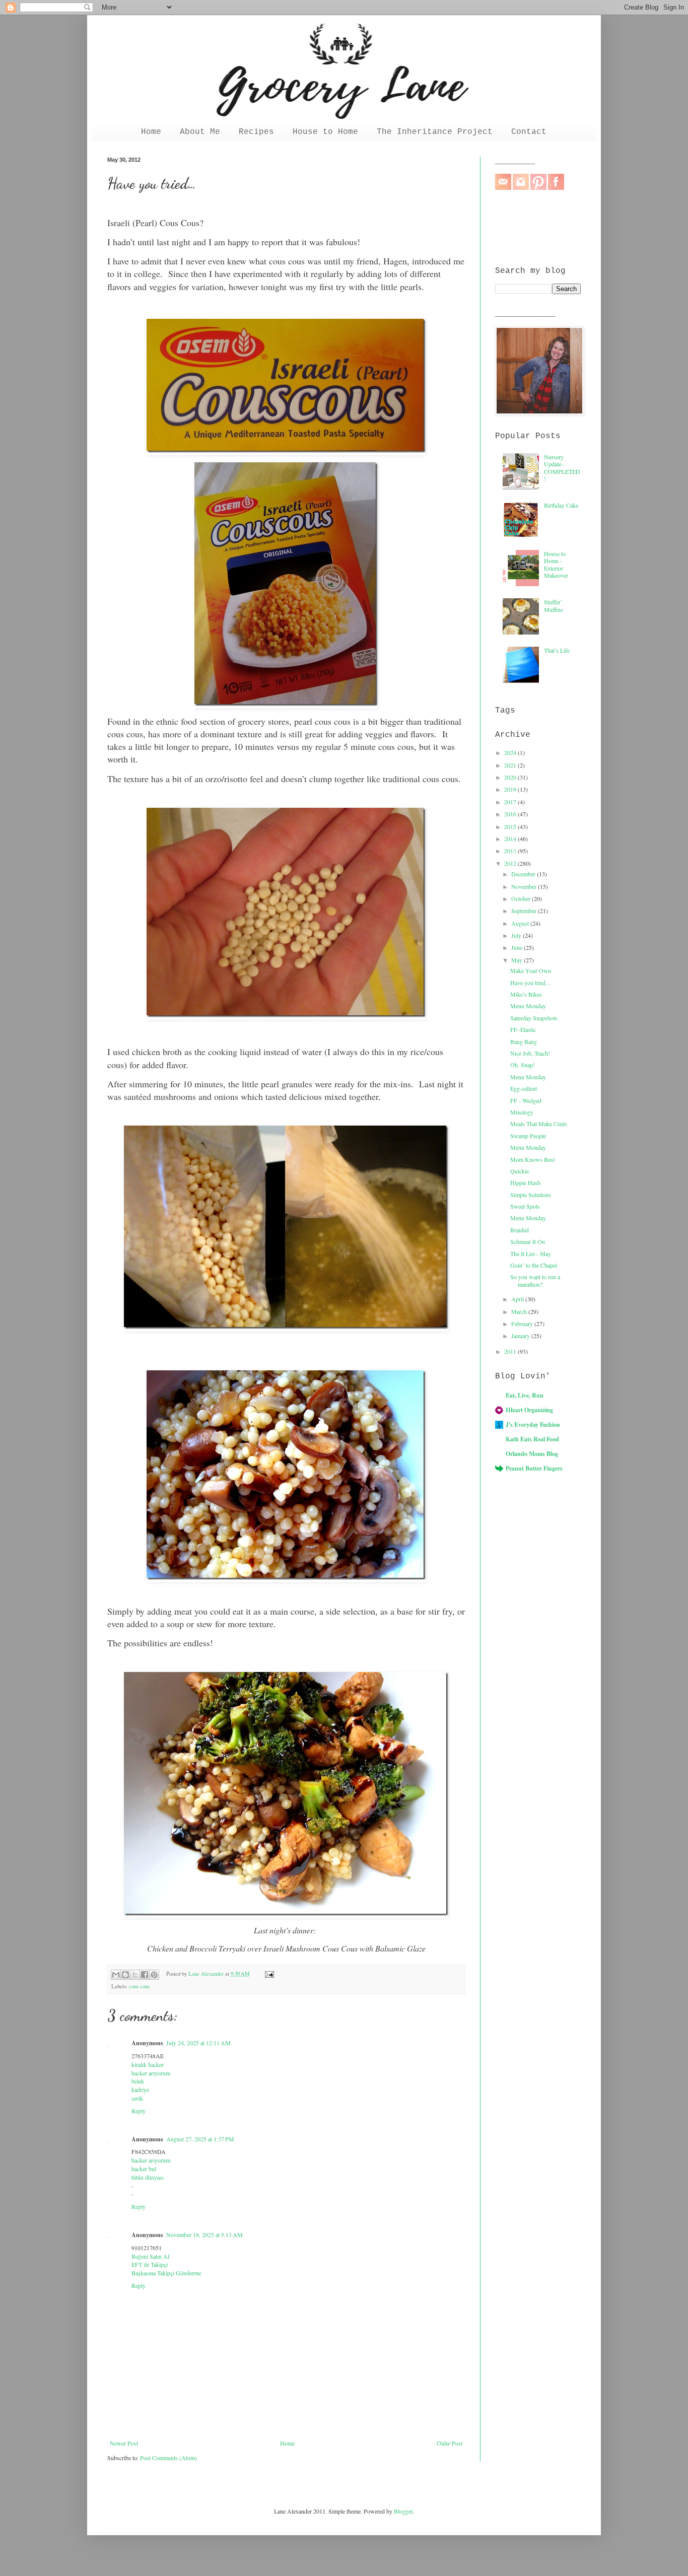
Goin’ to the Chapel (534, 1265)
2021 (511, 765)
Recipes (256, 132)
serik (137, 2098)
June (518, 947)
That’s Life (557, 650)
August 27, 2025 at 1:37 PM (200, 2139)
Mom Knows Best (532, 1159)
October (522, 898)
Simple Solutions (531, 1195)
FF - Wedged (526, 1100)
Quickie (520, 1171)
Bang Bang (524, 1041)
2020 (511, 777)
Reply (139, 2111)
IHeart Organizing (529, 1410)
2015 (511, 826)
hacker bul (144, 2169)
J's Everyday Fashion (533, 1424)
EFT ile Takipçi (150, 2264)
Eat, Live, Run (525, 1395)
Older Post (450, 2443)
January (521, 1336)
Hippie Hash (525, 1182)
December (524, 874)
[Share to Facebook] (145, 1975)
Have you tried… (531, 983)
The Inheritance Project (435, 132)
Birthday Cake (561, 505)
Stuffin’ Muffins (554, 605)
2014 (511, 839)
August (521, 923)
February (523, 1324)
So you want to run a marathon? (535, 1280)
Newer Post (124, 2443)
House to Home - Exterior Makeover (556, 564)
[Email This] (116, 1975)
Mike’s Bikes (526, 994)
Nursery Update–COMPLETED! (562, 468)
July (517, 935)
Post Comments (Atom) (168, 2458)
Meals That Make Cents (539, 1124)
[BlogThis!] (125, 1975)
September (525, 911)
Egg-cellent (524, 1088)
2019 (511, 789)
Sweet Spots (525, 1206)
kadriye (140, 2090)
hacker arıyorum (151, 2073)
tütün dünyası (148, 2177)
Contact (529, 132)
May (518, 960)
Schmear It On (528, 1241)
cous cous (139, 1986)
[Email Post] (268, 1974)
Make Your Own (531, 970)
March (520, 1311)
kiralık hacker (148, 2064)
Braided (520, 1230)
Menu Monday (528, 1006)
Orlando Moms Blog (532, 1454)
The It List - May (531, 1254)
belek (138, 2081)
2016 (511, 814)
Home (151, 132)
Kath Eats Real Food (532, 1439)
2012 (511, 863)
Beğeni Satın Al (150, 2256)
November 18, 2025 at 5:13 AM (204, 2235)
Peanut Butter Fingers (534, 1468)
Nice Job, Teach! (530, 1053)
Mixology (522, 1112)
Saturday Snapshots (534, 1018)
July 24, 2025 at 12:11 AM (198, 2043)
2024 (511, 752)
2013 (511, 851)
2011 (511, 1351)
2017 (511, 802)
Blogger (403, 2511)
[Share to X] (135, 1975)
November (525, 886)
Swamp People (528, 1136)
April (518, 1299)
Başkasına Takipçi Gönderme (166, 2273)
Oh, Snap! (523, 1065)
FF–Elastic (523, 1029)
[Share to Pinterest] (154, 1975)
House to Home (325, 132)
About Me (200, 132)
